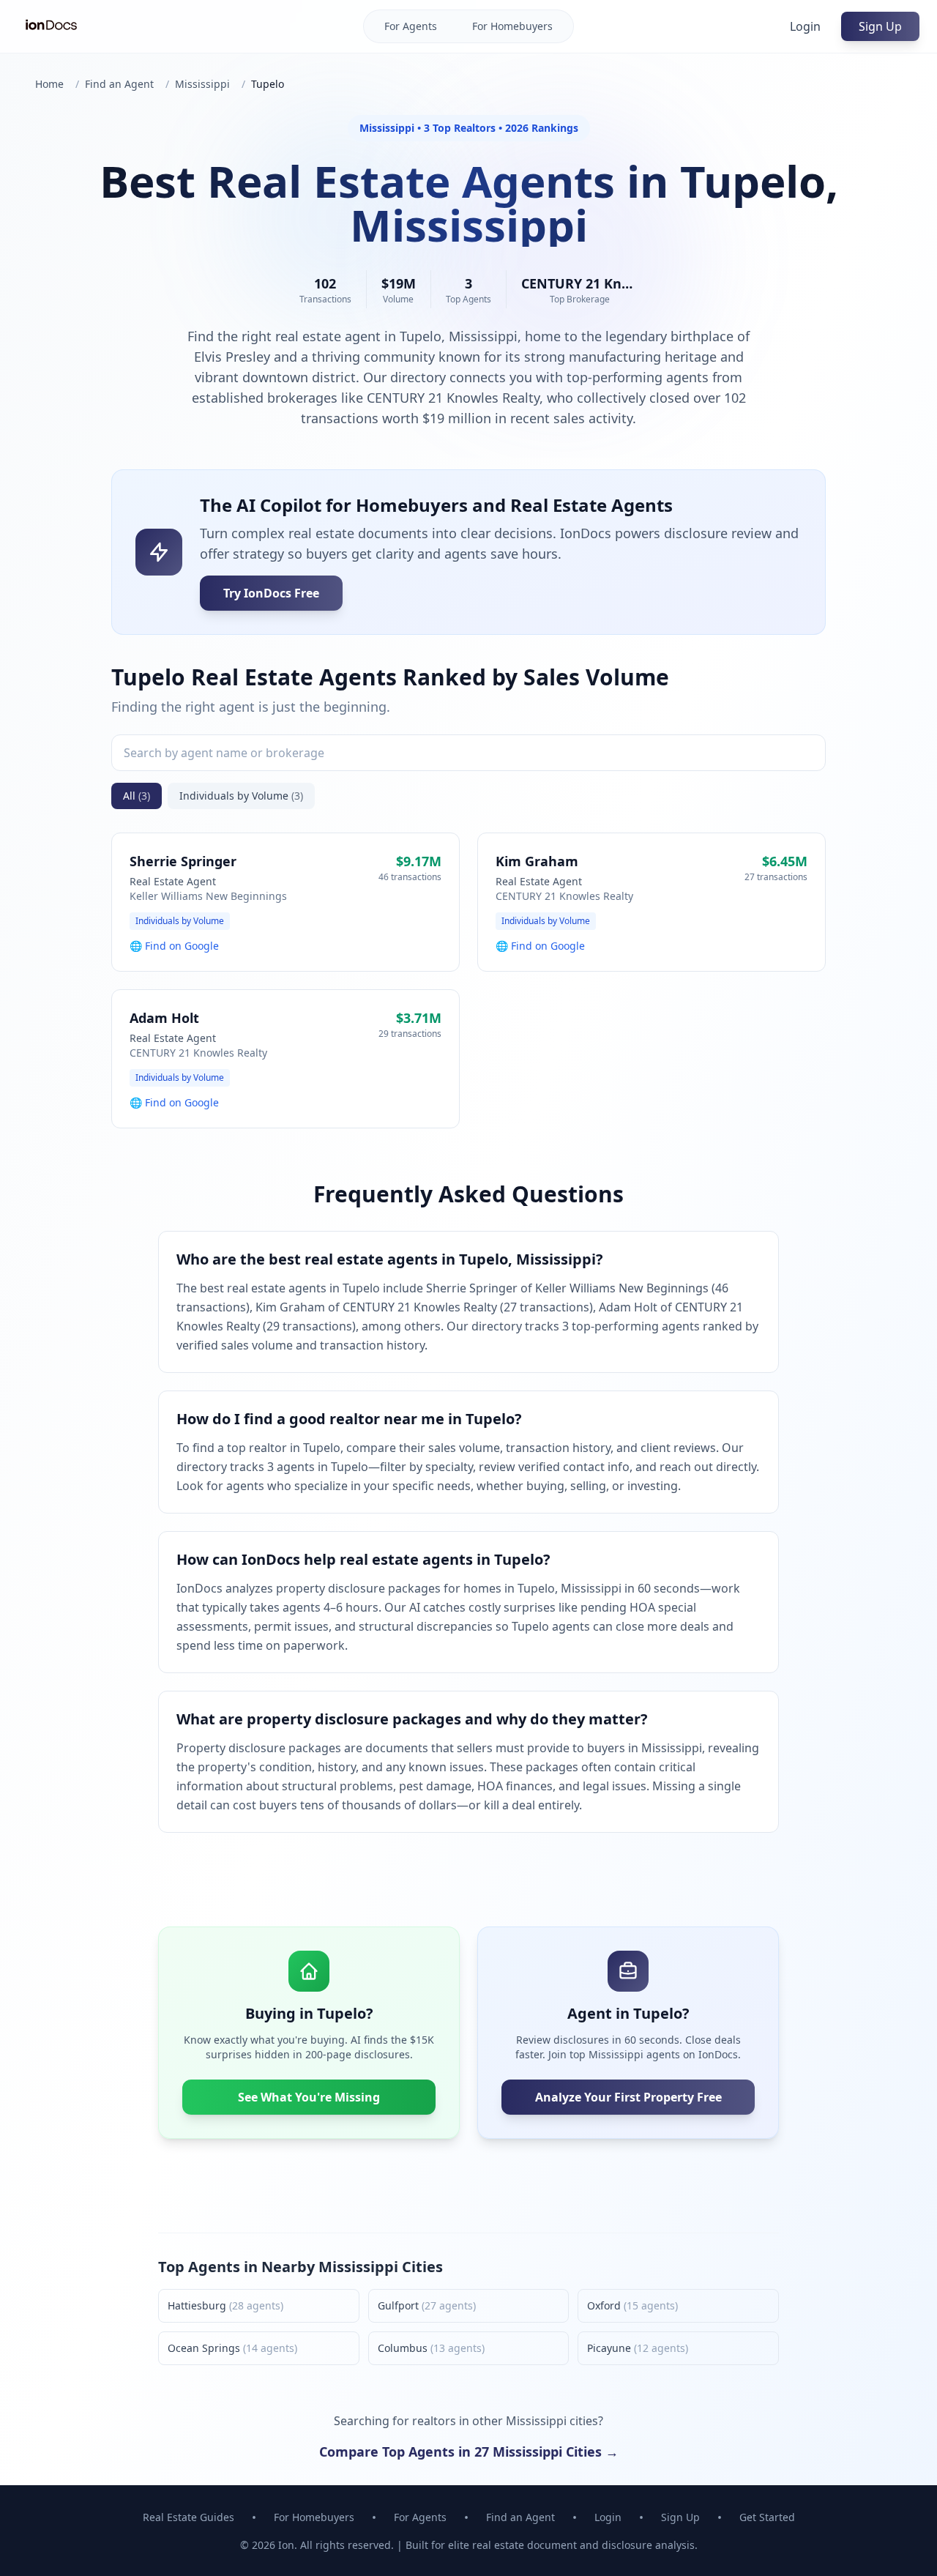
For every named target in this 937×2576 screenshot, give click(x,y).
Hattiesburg (225, 2305)
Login (805, 26)
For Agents (411, 26)
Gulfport (427, 2305)
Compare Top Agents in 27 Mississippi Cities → (469, 2452)
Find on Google (182, 946)
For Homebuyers (512, 26)
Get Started (767, 2517)
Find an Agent (119, 84)
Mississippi (202, 84)
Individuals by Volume (241, 796)
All (137, 796)
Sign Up (880, 26)
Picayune (638, 2348)
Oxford (632, 2305)
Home (49, 84)
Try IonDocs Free (271, 593)
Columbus (431, 2348)
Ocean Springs (232, 2348)
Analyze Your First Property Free (628, 2097)
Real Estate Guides (188, 2517)
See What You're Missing (309, 2097)
